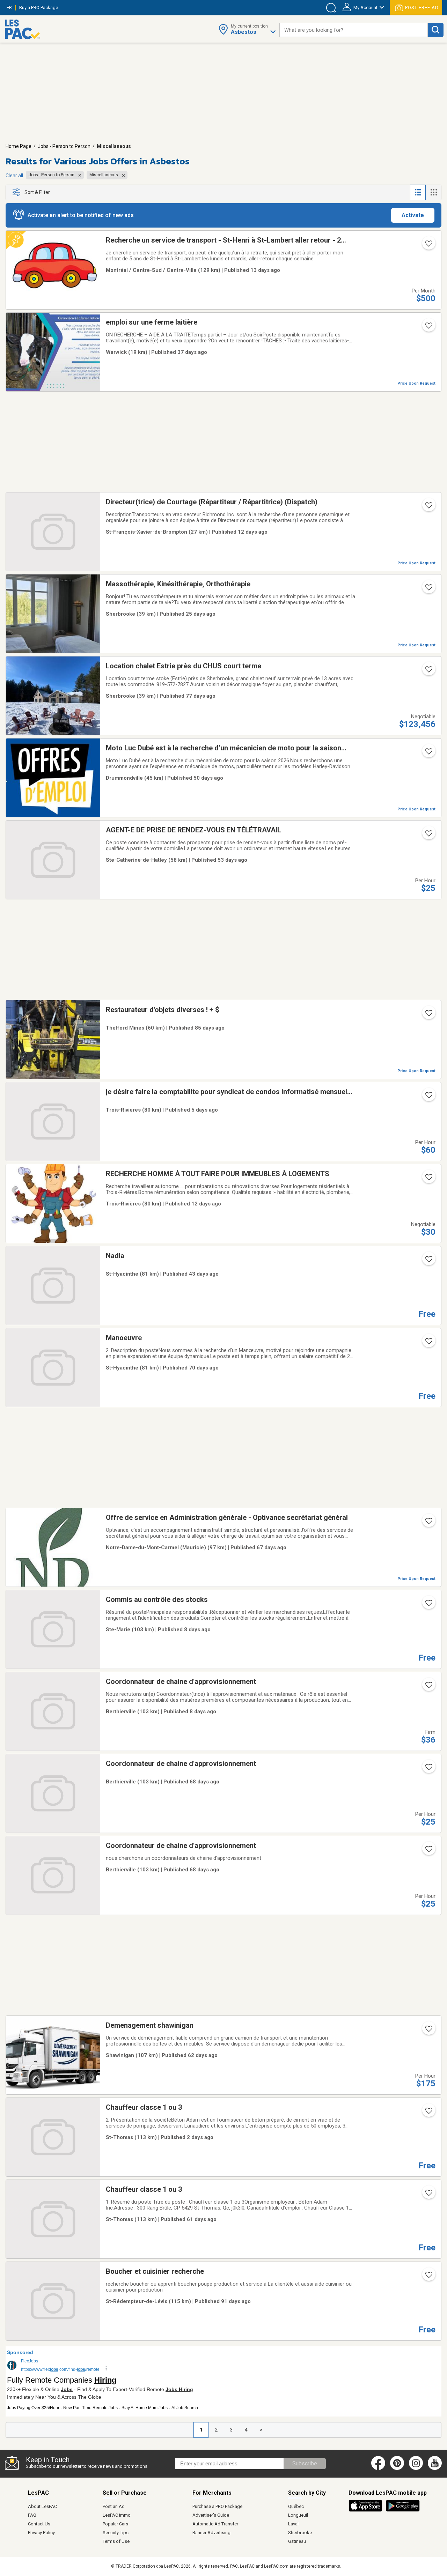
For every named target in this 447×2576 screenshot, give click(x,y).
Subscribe (305, 2463)
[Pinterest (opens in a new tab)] (397, 2469)
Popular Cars (115, 2524)
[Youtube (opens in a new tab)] (436, 2469)
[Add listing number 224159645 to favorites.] (428, 1261)
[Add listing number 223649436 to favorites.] (428, 2195)
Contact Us (39, 2524)
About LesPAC (42, 2506)
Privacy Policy (41, 2533)
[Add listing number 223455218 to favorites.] (428, 1851)
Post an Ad (114, 2506)
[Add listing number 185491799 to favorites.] (428, 671)
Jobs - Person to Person (64, 146)
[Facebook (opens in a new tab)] (378, 2469)
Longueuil (298, 2515)
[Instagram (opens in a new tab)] (416, 2469)
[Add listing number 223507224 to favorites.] (428, 1523)
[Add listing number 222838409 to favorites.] (428, 1015)
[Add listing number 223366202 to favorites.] (428, 1343)
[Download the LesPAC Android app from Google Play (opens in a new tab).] (403, 2510)
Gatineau (297, 2541)
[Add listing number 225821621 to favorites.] (428, 2113)
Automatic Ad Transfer (215, 2524)
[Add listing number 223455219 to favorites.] (428, 1769)
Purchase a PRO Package (217, 2506)
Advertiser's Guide (211, 2515)
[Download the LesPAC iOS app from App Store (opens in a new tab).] (367, 2510)
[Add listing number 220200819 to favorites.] (428, 754)
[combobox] (354, 30)
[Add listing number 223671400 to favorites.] (428, 2031)
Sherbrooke (300, 2533)
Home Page (19, 146)
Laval (293, 2524)
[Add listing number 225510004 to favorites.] (428, 246)
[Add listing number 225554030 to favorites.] (428, 507)
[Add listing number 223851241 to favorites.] (428, 836)
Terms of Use (116, 2541)
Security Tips (116, 2533)
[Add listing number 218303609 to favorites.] (428, 1179)
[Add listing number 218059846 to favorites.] (428, 328)
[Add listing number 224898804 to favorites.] (428, 589)
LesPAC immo (117, 2515)
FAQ (32, 2515)
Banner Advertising (211, 2533)
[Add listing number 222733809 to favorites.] (428, 2277)
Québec (296, 2506)
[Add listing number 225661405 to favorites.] (428, 1687)
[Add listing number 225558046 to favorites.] (428, 1605)
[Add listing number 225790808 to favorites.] (428, 1097)
